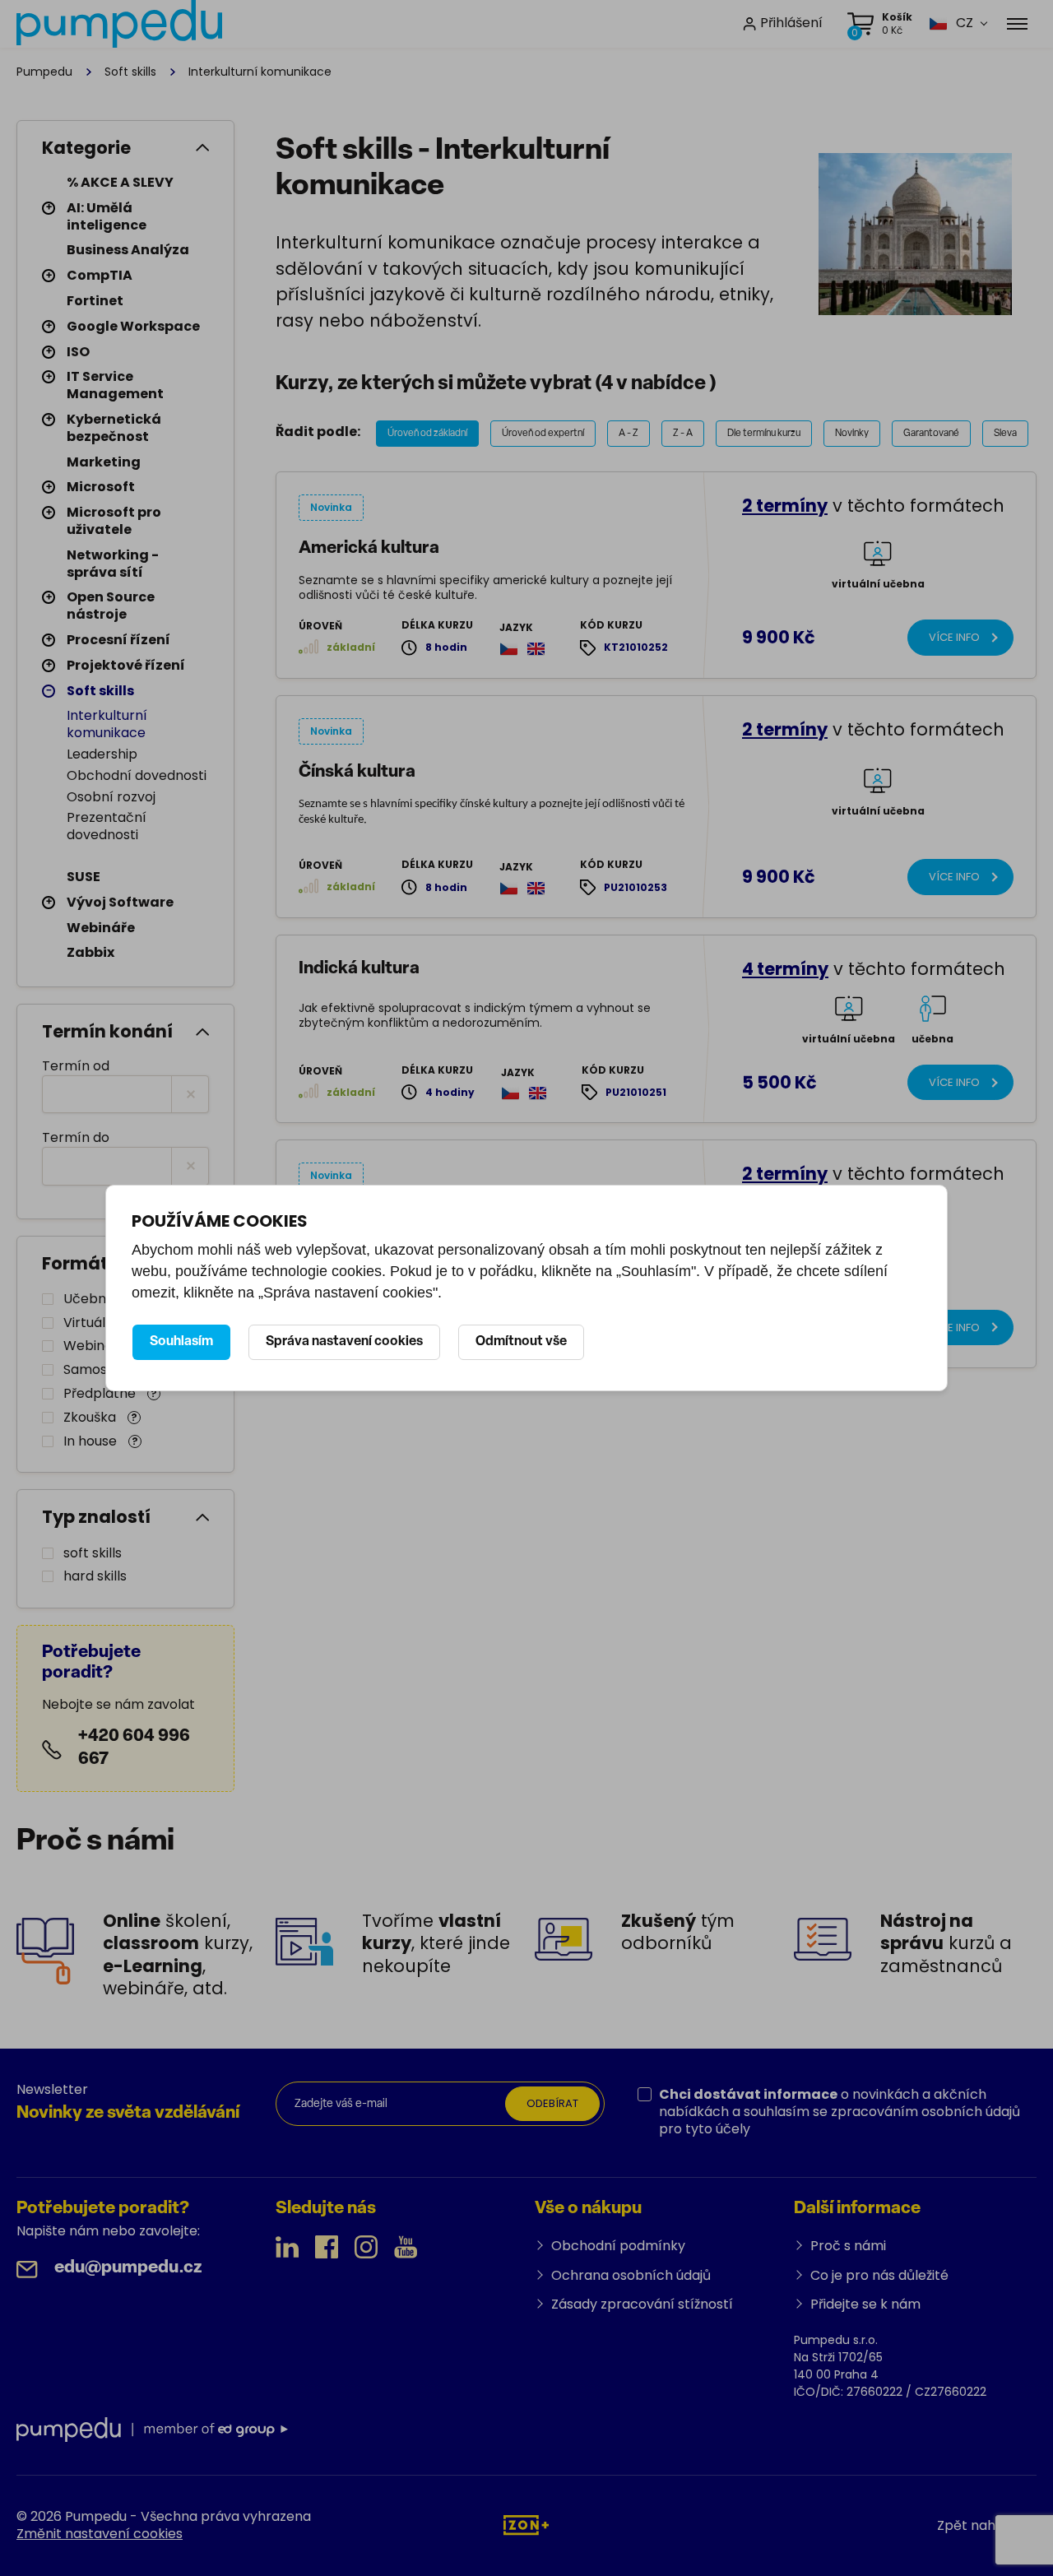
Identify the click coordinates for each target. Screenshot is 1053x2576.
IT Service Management (115, 385)
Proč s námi (848, 2246)
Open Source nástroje (111, 606)
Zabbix (90, 952)
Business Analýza (128, 250)
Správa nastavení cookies (344, 1342)
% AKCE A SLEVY (120, 182)
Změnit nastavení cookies (100, 2534)
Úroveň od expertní (543, 434)
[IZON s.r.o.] (526, 2525)
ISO (78, 352)
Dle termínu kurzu (764, 434)
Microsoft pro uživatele (114, 521)
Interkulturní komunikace (107, 724)
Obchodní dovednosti (137, 775)
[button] (951, 23)
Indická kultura (359, 969)
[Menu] (1017, 24)
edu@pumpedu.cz (128, 2268)
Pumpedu (44, 72)
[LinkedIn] (287, 2247)
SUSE (83, 877)
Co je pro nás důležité (879, 2275)
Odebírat (552, 2103)
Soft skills (130, 72)
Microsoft (101, 487)
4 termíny (785, 969)
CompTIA (100, 275)
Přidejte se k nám (865, 2304)
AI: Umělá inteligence (107, 216)
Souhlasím (181, 1342)
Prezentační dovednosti (107, 826)
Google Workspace (133, 326)
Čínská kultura (357, 772)
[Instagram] (366, 2247)
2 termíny (785, 506)
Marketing (104, 462)
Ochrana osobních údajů (631, 2275)
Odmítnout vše (521, 1342)
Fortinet (95, 301)
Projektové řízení (126, 665)
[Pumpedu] (119, 24)
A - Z (629, 434)
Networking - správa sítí (113, 564)
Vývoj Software (120, 902)
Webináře (101, 928)
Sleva (1005, 434)
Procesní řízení (118, 640)
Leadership (102, 754)
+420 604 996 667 (134, 1748)
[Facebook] (327, 2247)
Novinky (852, 434)
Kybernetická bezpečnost (114, 428)
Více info (954, 637)
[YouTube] (406, 2247)
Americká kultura (369, 548)
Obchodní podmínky (618, 2246)
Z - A (683, 434)
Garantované (931, 434)
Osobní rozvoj (111, 797)
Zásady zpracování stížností (642, 2304)
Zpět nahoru (977, 2525)
